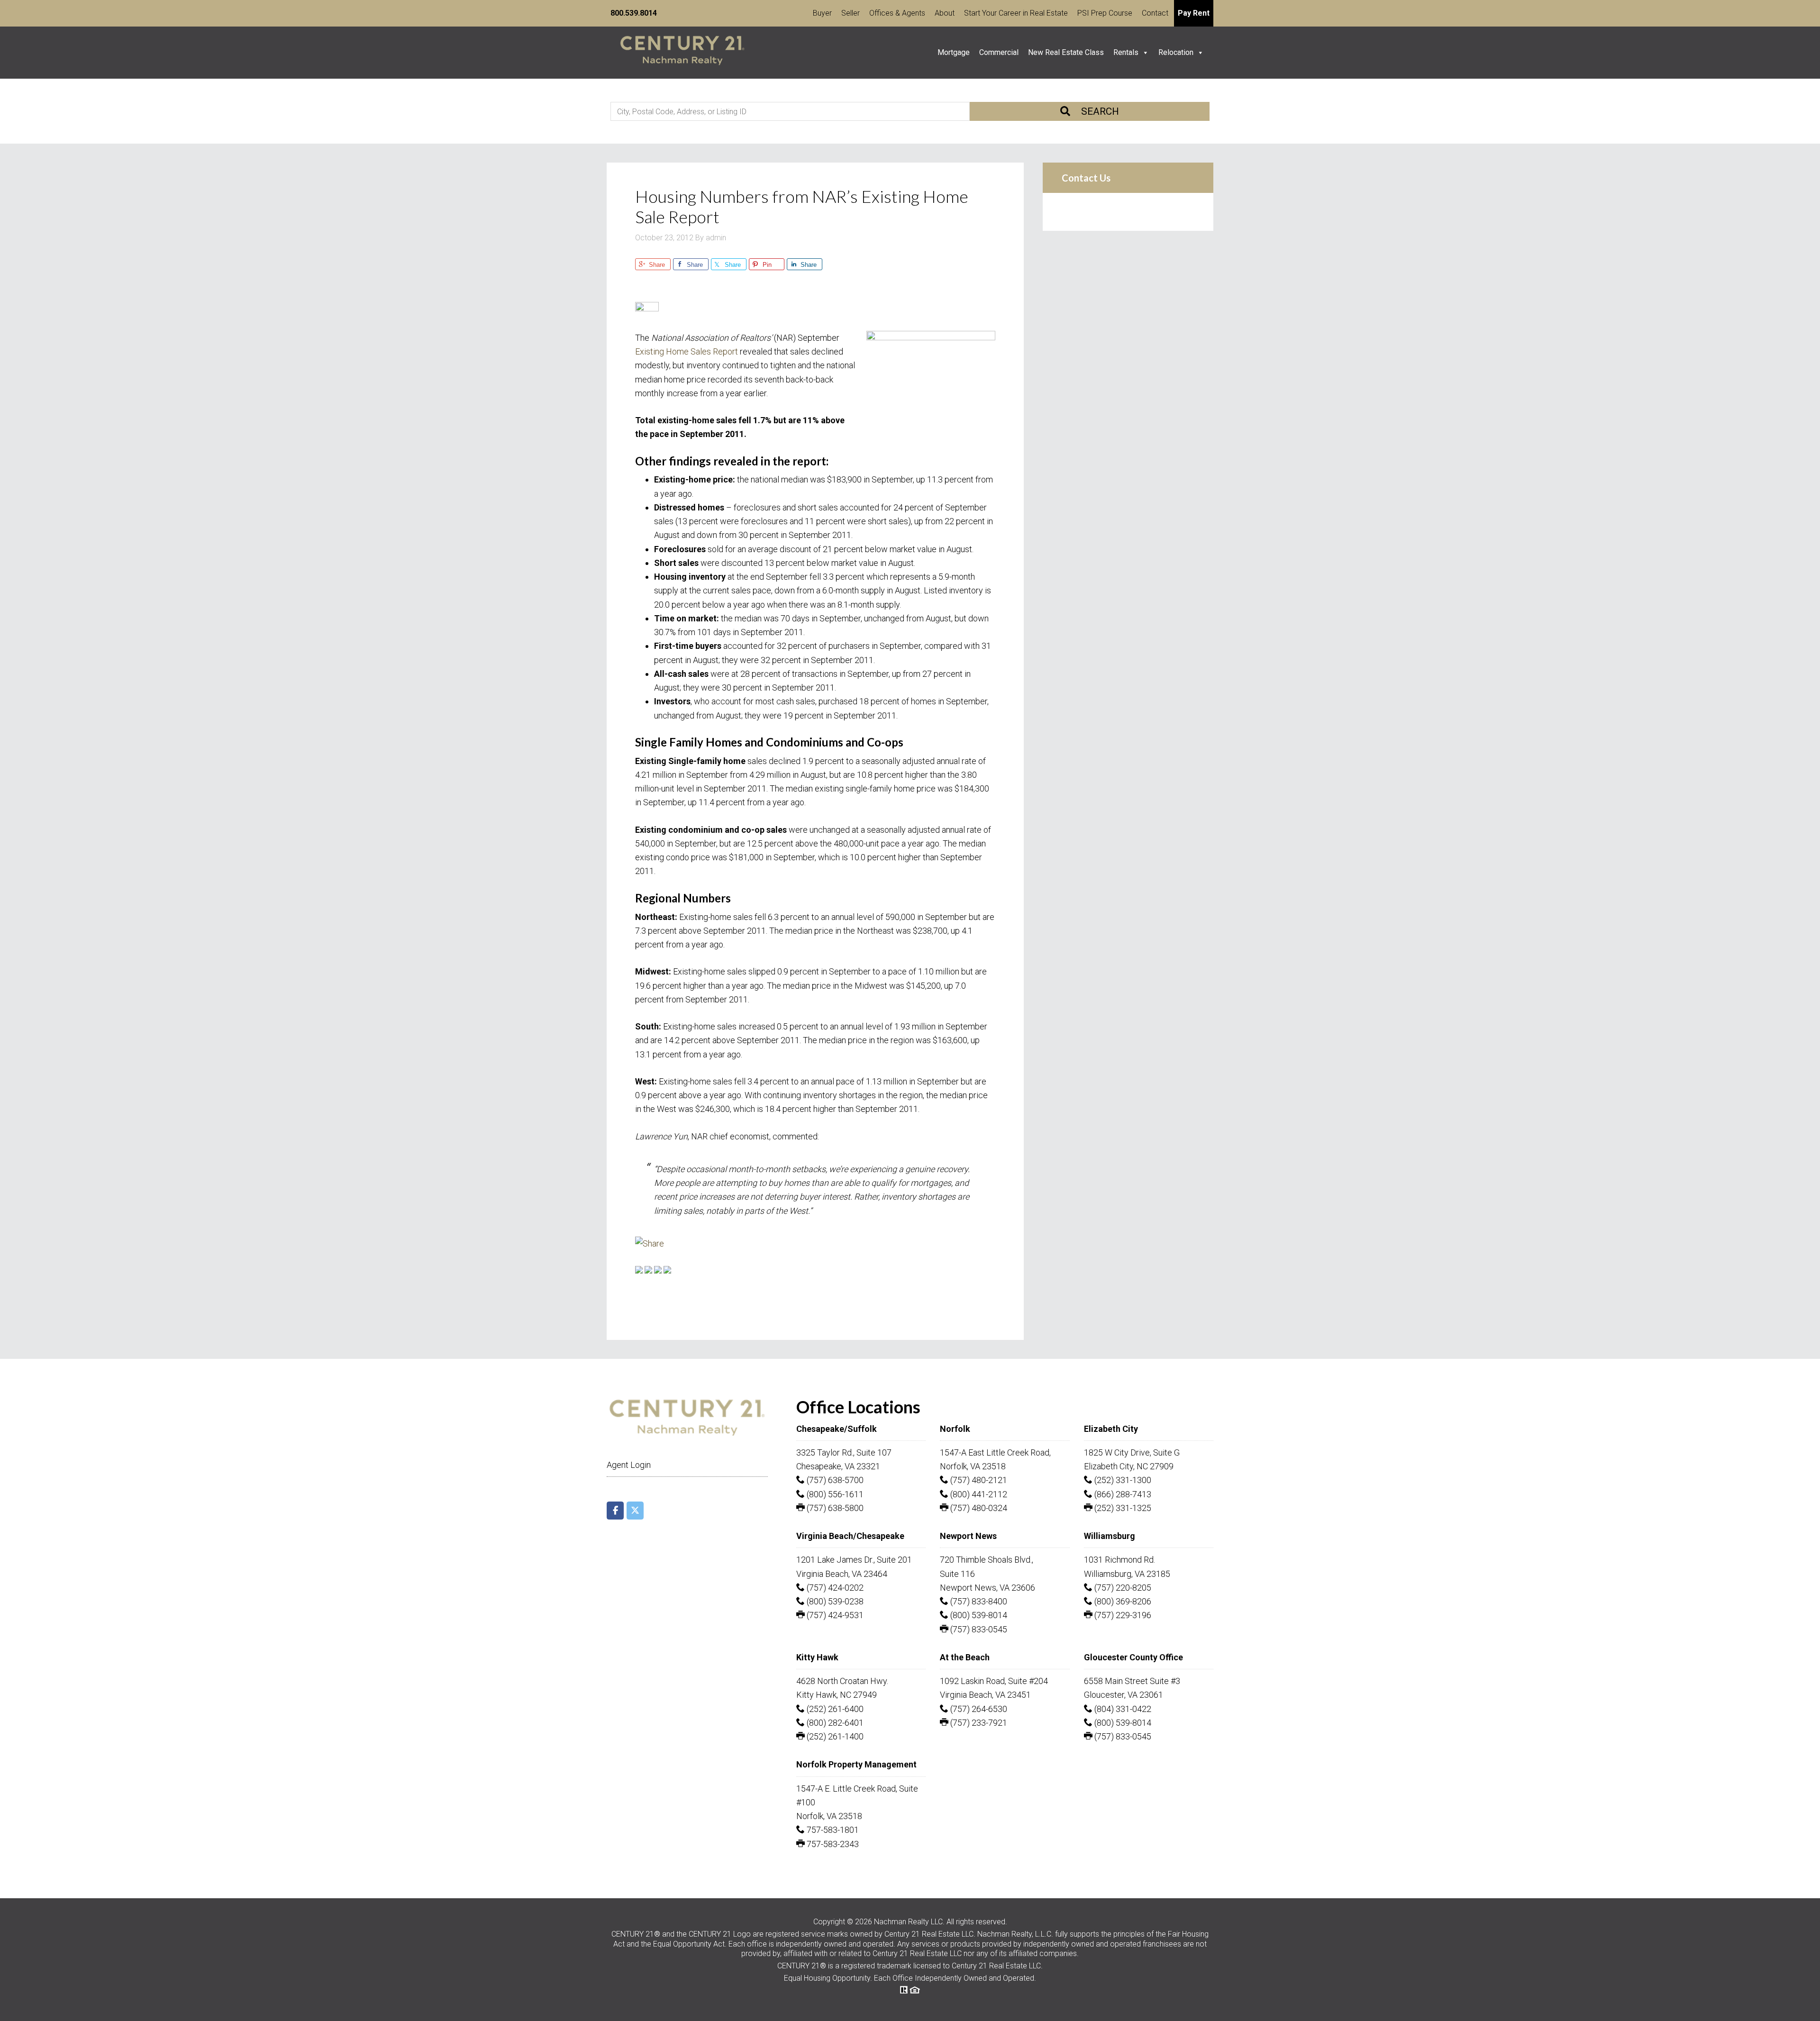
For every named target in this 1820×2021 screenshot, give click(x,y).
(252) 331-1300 (1122, 1480)
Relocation (1176, 52)
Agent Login (629, 1465)
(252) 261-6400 (834, 1709)
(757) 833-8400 (978, 1601)
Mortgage (954, 52)
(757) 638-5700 (834, 1480)
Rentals (1126, 52)
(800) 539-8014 (978, 1615)
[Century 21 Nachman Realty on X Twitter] (635, 1511)
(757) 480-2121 (978, 1480)
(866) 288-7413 (1122, 1494)
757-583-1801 (832, 1830)
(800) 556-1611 (834, 1494)
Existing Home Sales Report (687, 351)
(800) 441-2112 (978, 1494)
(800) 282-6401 (834, 1723)
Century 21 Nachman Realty (682, 53)
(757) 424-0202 (834, 1588)
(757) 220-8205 (1122, 1588)
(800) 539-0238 (834, 1601)
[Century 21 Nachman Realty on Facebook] (615, 1511)
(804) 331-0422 (1122, 1709)
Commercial (999, 52)
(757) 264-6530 (978, 1709)
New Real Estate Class (1066, 52)
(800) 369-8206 (1122, 1601)
